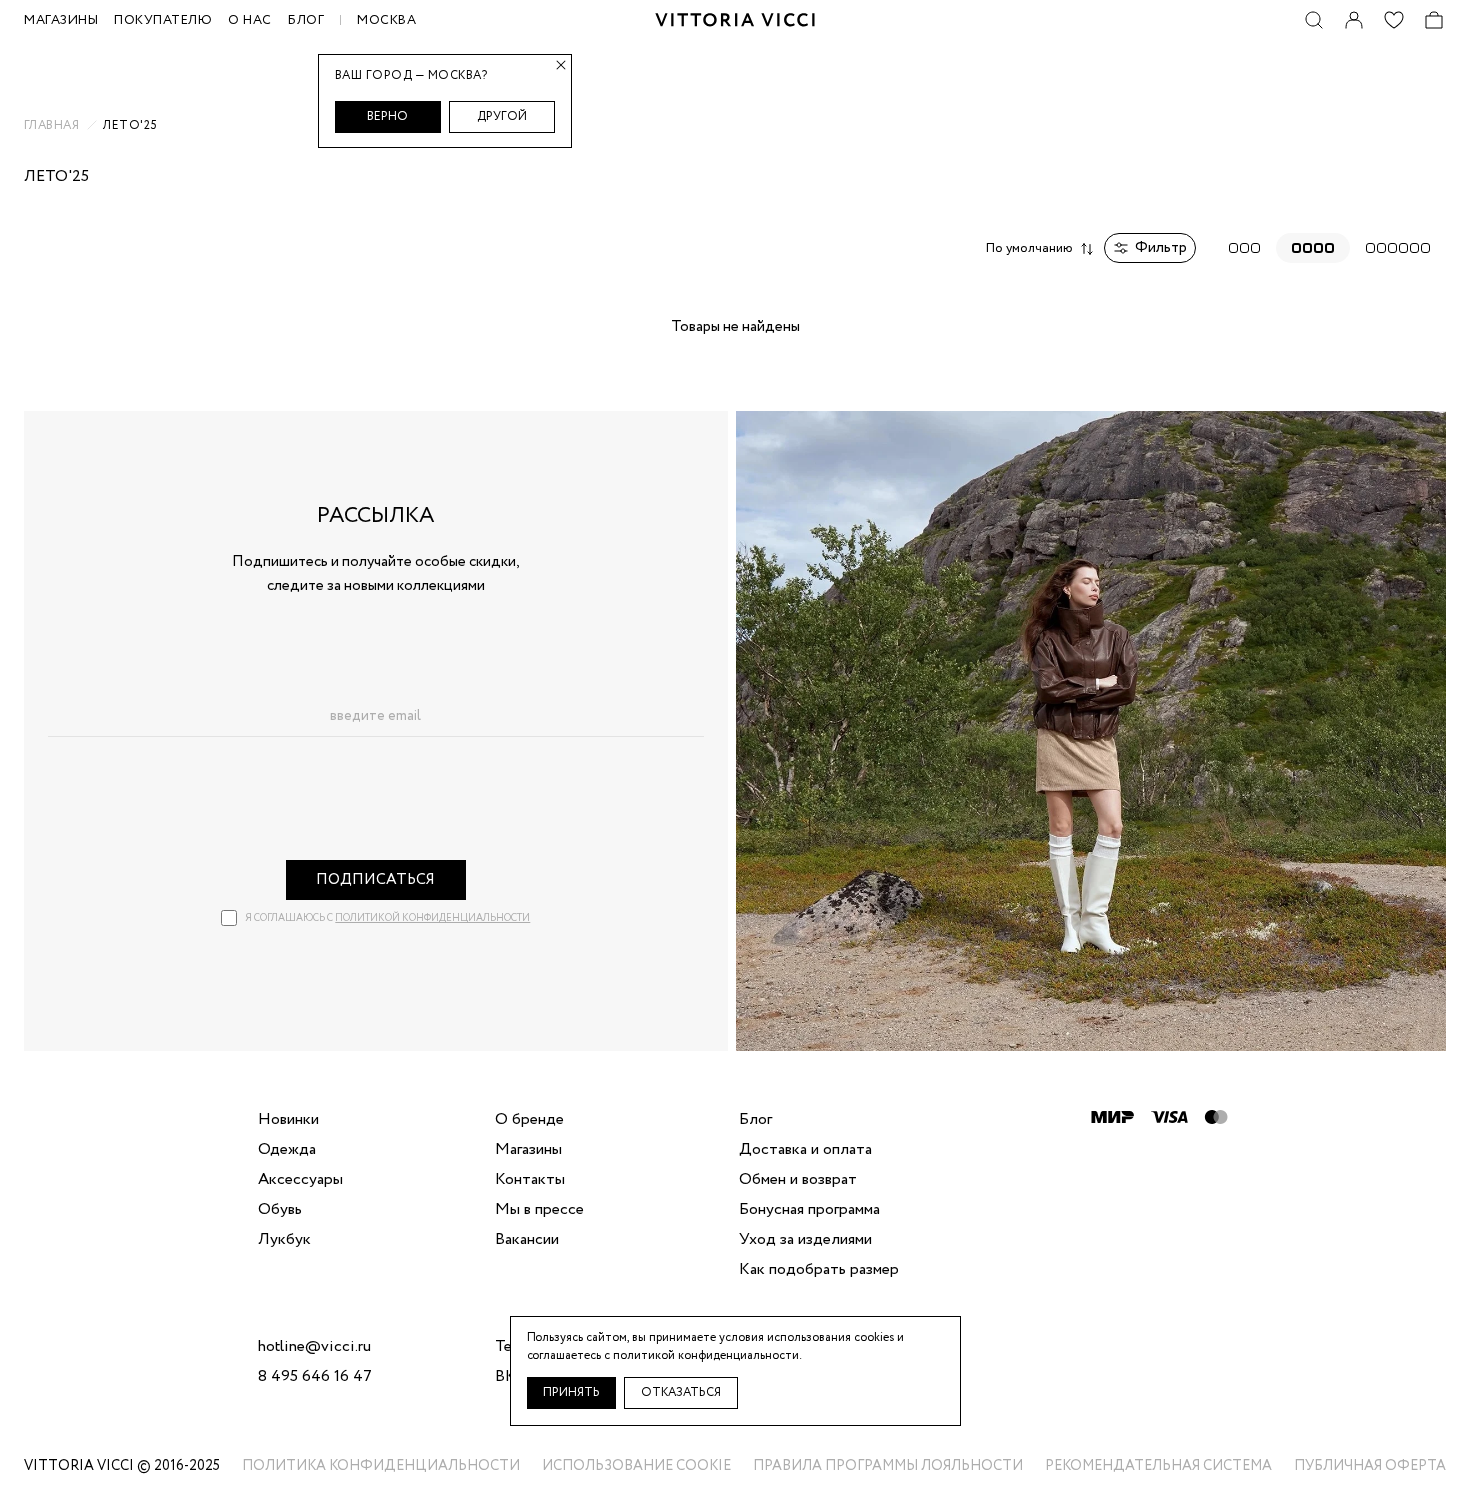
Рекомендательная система (1158, 1466)
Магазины (528, 1150)
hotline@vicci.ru (314, 1347)
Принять (571, 1392)
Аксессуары (300, 1180)
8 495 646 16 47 (315, 1377)
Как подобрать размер (819, 1270)
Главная (51, 126)
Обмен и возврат (798, 1180)
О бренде (529, 1120)
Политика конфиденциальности (381, 1466)
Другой (502, 116)
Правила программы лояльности (888, 1466)
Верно (387, 116)
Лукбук (284, 1240)
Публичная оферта (1370, 1466)
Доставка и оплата (805, 1150)
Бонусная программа (809, 1210)
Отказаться (681, 1392)
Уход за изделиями (805, 1240)
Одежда (287, 1150)
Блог (306, 20)
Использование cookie (636, 1466)
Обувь (280, 1210)
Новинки (288, 1120)
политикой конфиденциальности (432, 918)
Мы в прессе (539, 1210)
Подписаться (375, 880)
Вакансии (527, 1240)
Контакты (530, 1180)
